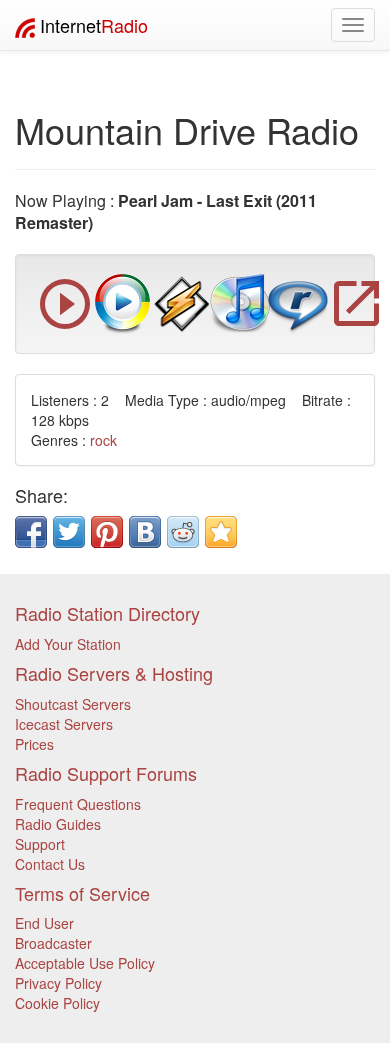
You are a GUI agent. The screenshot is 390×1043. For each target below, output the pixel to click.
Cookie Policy (57, 1003)
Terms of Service (82, 893)
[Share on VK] (145, 532)
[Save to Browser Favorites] (221, 532)
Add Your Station (68, 644)
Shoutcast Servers (73, 704)
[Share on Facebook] (31, 532)
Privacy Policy (58, 983)
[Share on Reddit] (183, 532)
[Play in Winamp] (182, 302)
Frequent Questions (78, 804)
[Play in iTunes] (240, 302)
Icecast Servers (64, 724)
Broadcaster (53, 943)
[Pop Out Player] (65, 324)
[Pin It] (107, 532)
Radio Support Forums (106, 773)
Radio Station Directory (107, 613)
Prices (34, 744)
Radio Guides (58, 824)
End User (44, 923)
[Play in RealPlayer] (298, 302)
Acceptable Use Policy (85, 963)
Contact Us (50, 864)
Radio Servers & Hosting (114, 673)
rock (103, 440)
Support (40, 844)
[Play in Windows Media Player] (123, 302)
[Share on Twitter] (69, 532)
